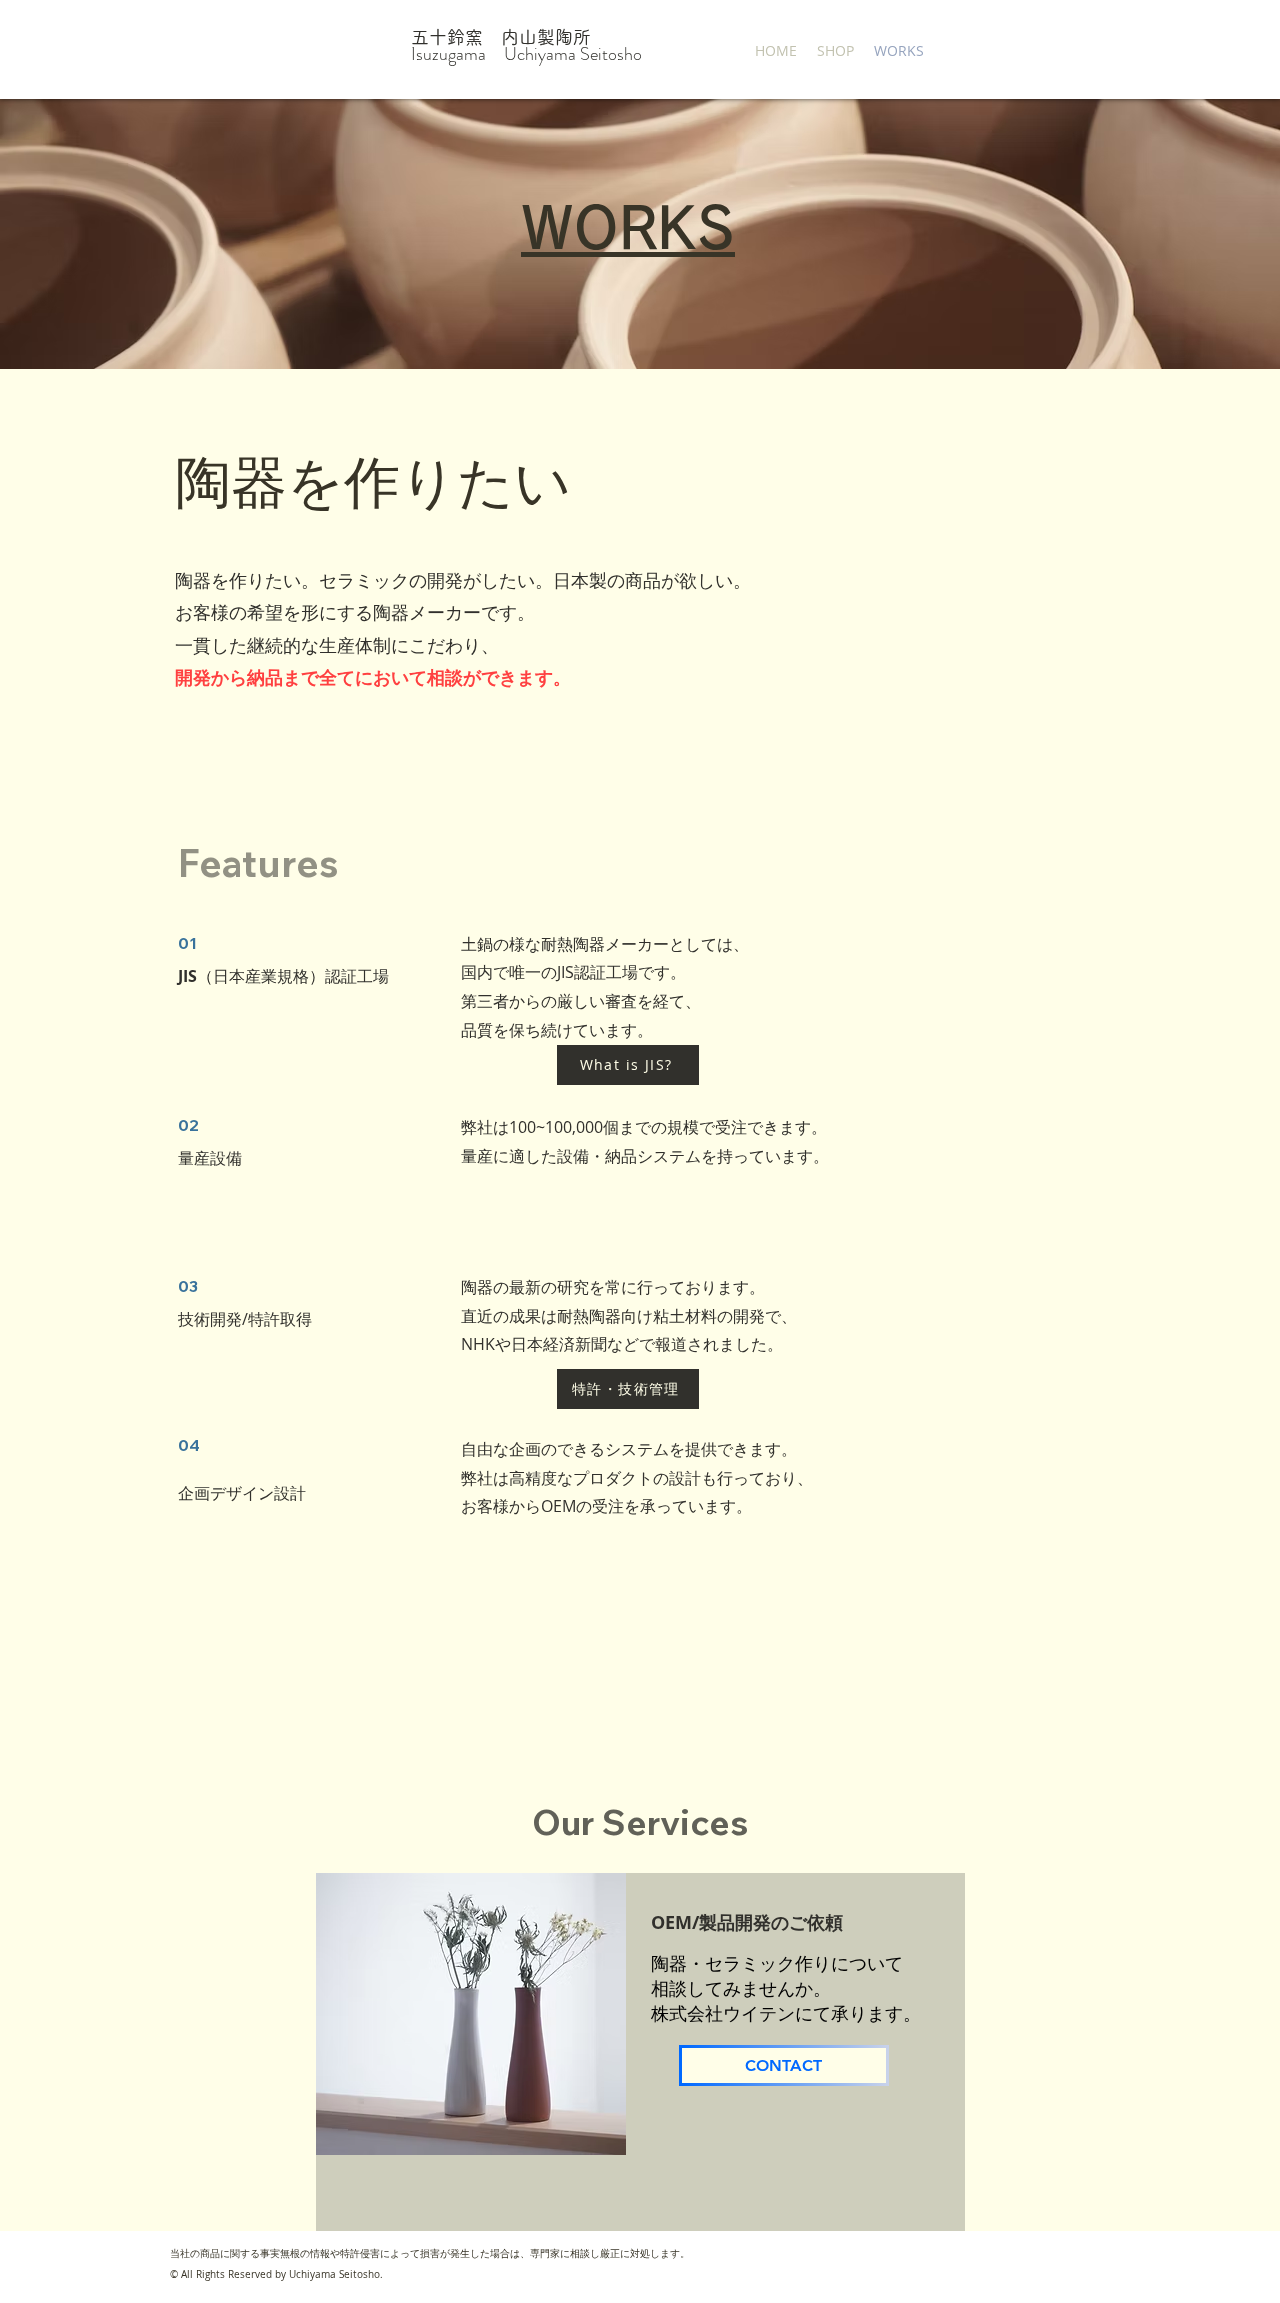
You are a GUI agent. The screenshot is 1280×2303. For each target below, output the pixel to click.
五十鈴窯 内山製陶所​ (501, 37)
